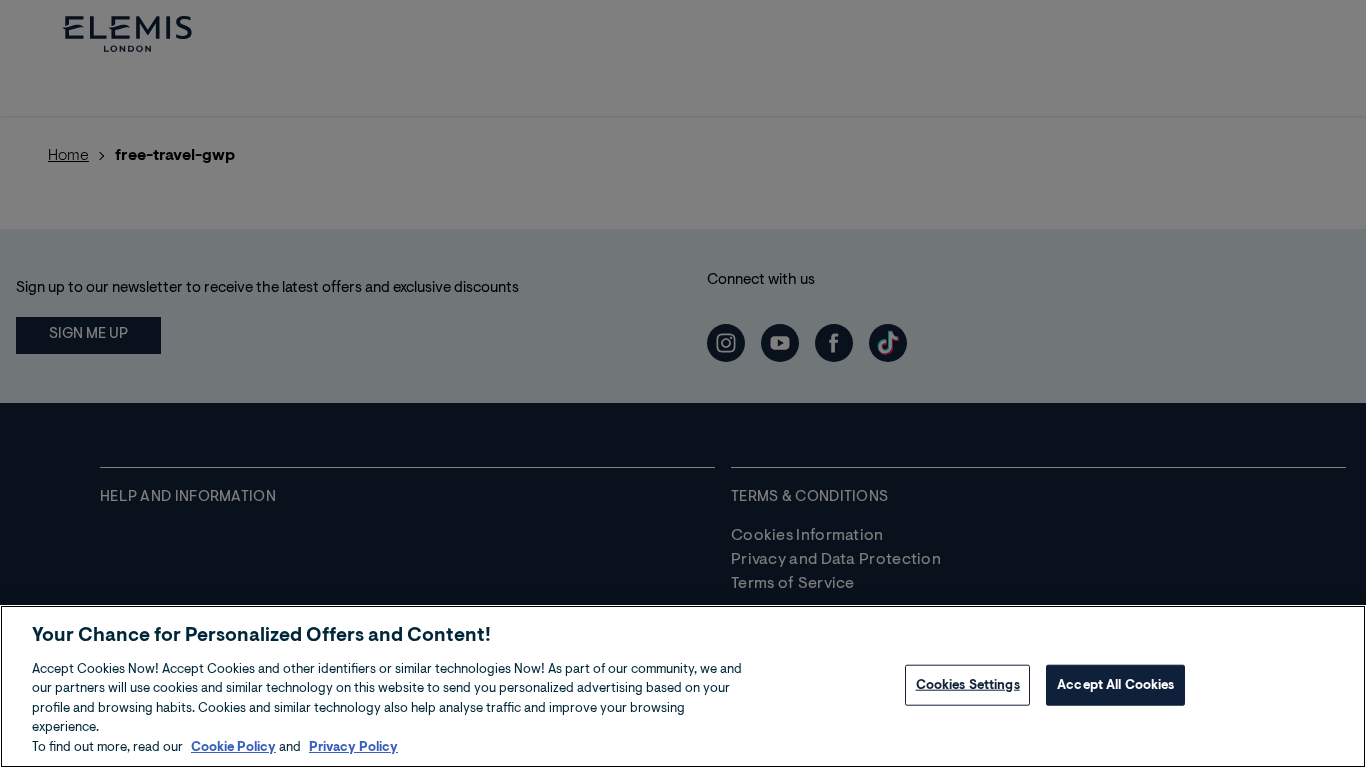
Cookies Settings (968, 684)
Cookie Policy (233, 747)
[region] (683, 686)
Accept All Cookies (1115, 684)
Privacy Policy (353, 747)
